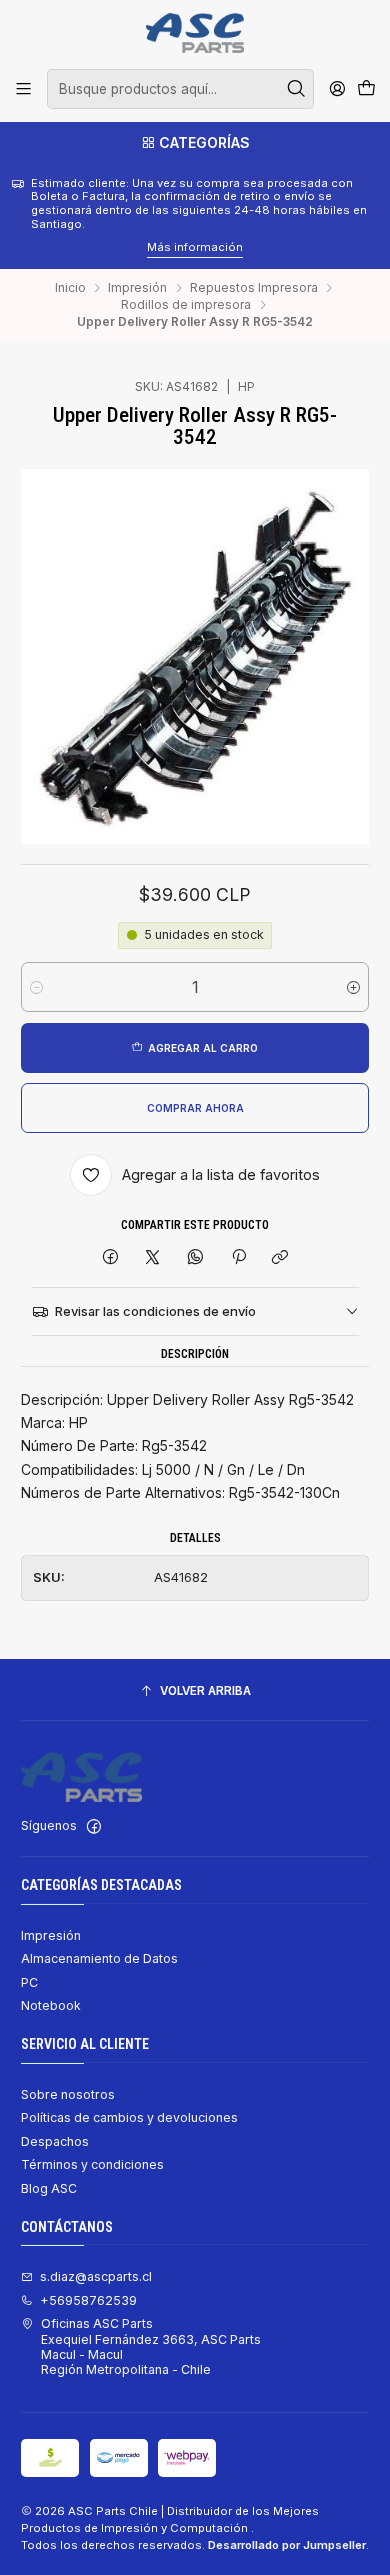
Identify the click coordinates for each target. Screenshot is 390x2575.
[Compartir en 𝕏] (153, 1257)
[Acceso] (337, 89)
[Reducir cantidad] (36, 987)
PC (29, 1982)
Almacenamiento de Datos (99, 1958)
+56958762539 (88, 2300)
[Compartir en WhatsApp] (196, 1257)
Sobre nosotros (68, 2094)
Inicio (70, 288)
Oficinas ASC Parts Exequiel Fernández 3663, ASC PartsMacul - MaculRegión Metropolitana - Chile (151, 2346)
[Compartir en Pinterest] (238, 1257)
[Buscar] (297, 89)
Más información (72, 247)
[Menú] (24, 89)
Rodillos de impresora (186, 305)
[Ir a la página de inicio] (194, 33)
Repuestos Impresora (254, 288)
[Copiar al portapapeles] (280, 1257)
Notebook (51, 2005)
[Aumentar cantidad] (353, 987)
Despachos (55, 2141)
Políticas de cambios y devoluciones (129, 2117)
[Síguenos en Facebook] (94, 1827)
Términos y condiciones (92, 2164)
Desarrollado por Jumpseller (287, 2545)
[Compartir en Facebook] (111, 1257)
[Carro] (366, 89)
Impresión (137, 288)
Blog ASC (49, 2188)
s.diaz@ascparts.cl (96, 2276)
